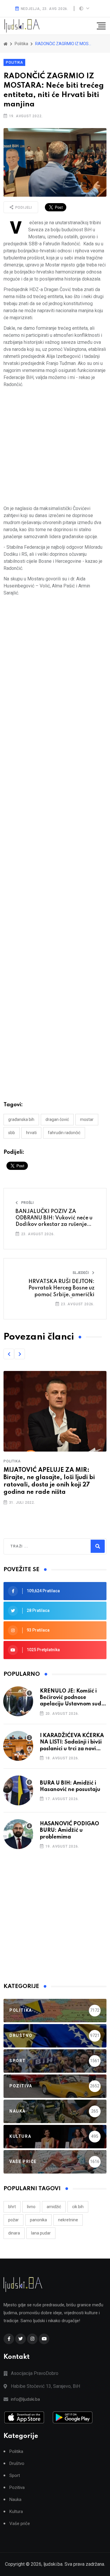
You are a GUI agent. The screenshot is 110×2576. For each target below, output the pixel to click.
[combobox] (36, 1546)
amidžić (54, 2207)
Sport (15, 2476)
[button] (9, 1354)
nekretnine (68, 2220)
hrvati (31, 1133)
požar (13, 2220)
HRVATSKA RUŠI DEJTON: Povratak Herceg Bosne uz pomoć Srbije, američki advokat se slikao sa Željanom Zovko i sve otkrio (55, 1295)
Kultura (16, 2512)
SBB (12, 1133)
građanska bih (21, 1119)
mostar (87, 1119)
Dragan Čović (57, 1119)
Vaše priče (20, 2524)
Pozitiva (17, 2488)
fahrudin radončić (64, 1133)
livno (31, 2207)
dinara (14, 2233)
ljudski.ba (53, 2564)
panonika (38, 2220)
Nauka (15, 2500)
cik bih (78, 2207)
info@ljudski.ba (25, 2399)
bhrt (12, 2207)
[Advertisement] (55, 447)
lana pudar (41, 2233)
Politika (14, 62)
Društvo (17, 2464)
